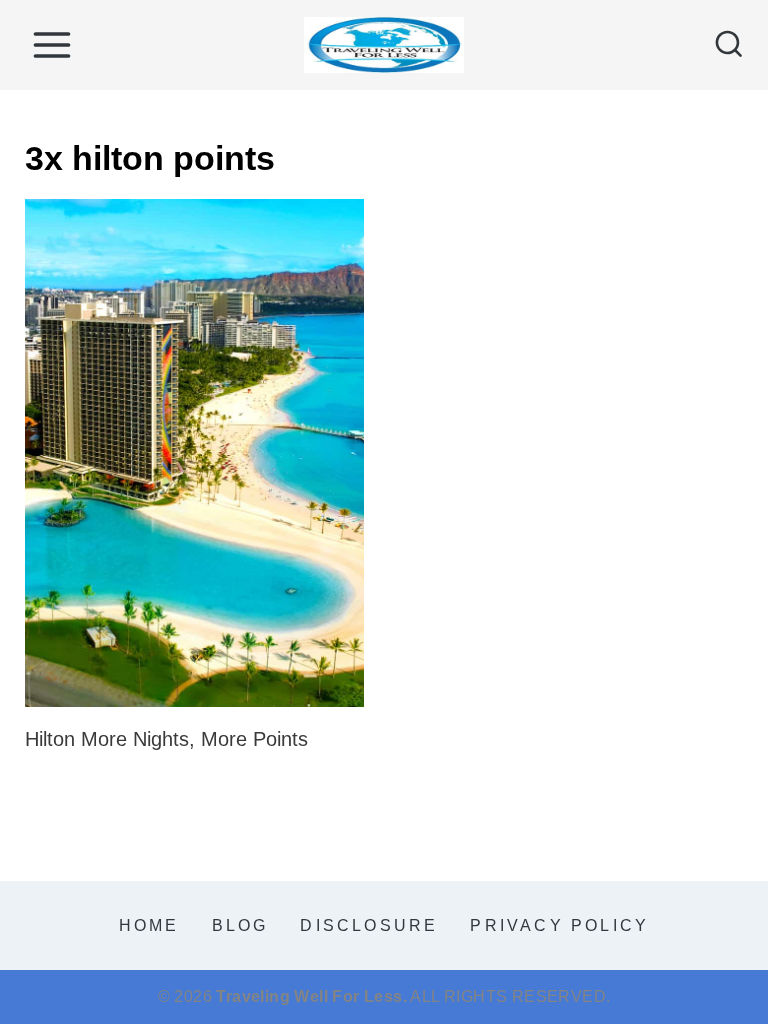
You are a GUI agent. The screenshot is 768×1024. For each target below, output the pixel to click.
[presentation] (194, 453)
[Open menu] (51, 44)
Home (149, 925)
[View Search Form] (729, 45)
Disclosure (369, 925)
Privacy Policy (559, 925)
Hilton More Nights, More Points (166, 739)
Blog (240, 925)
